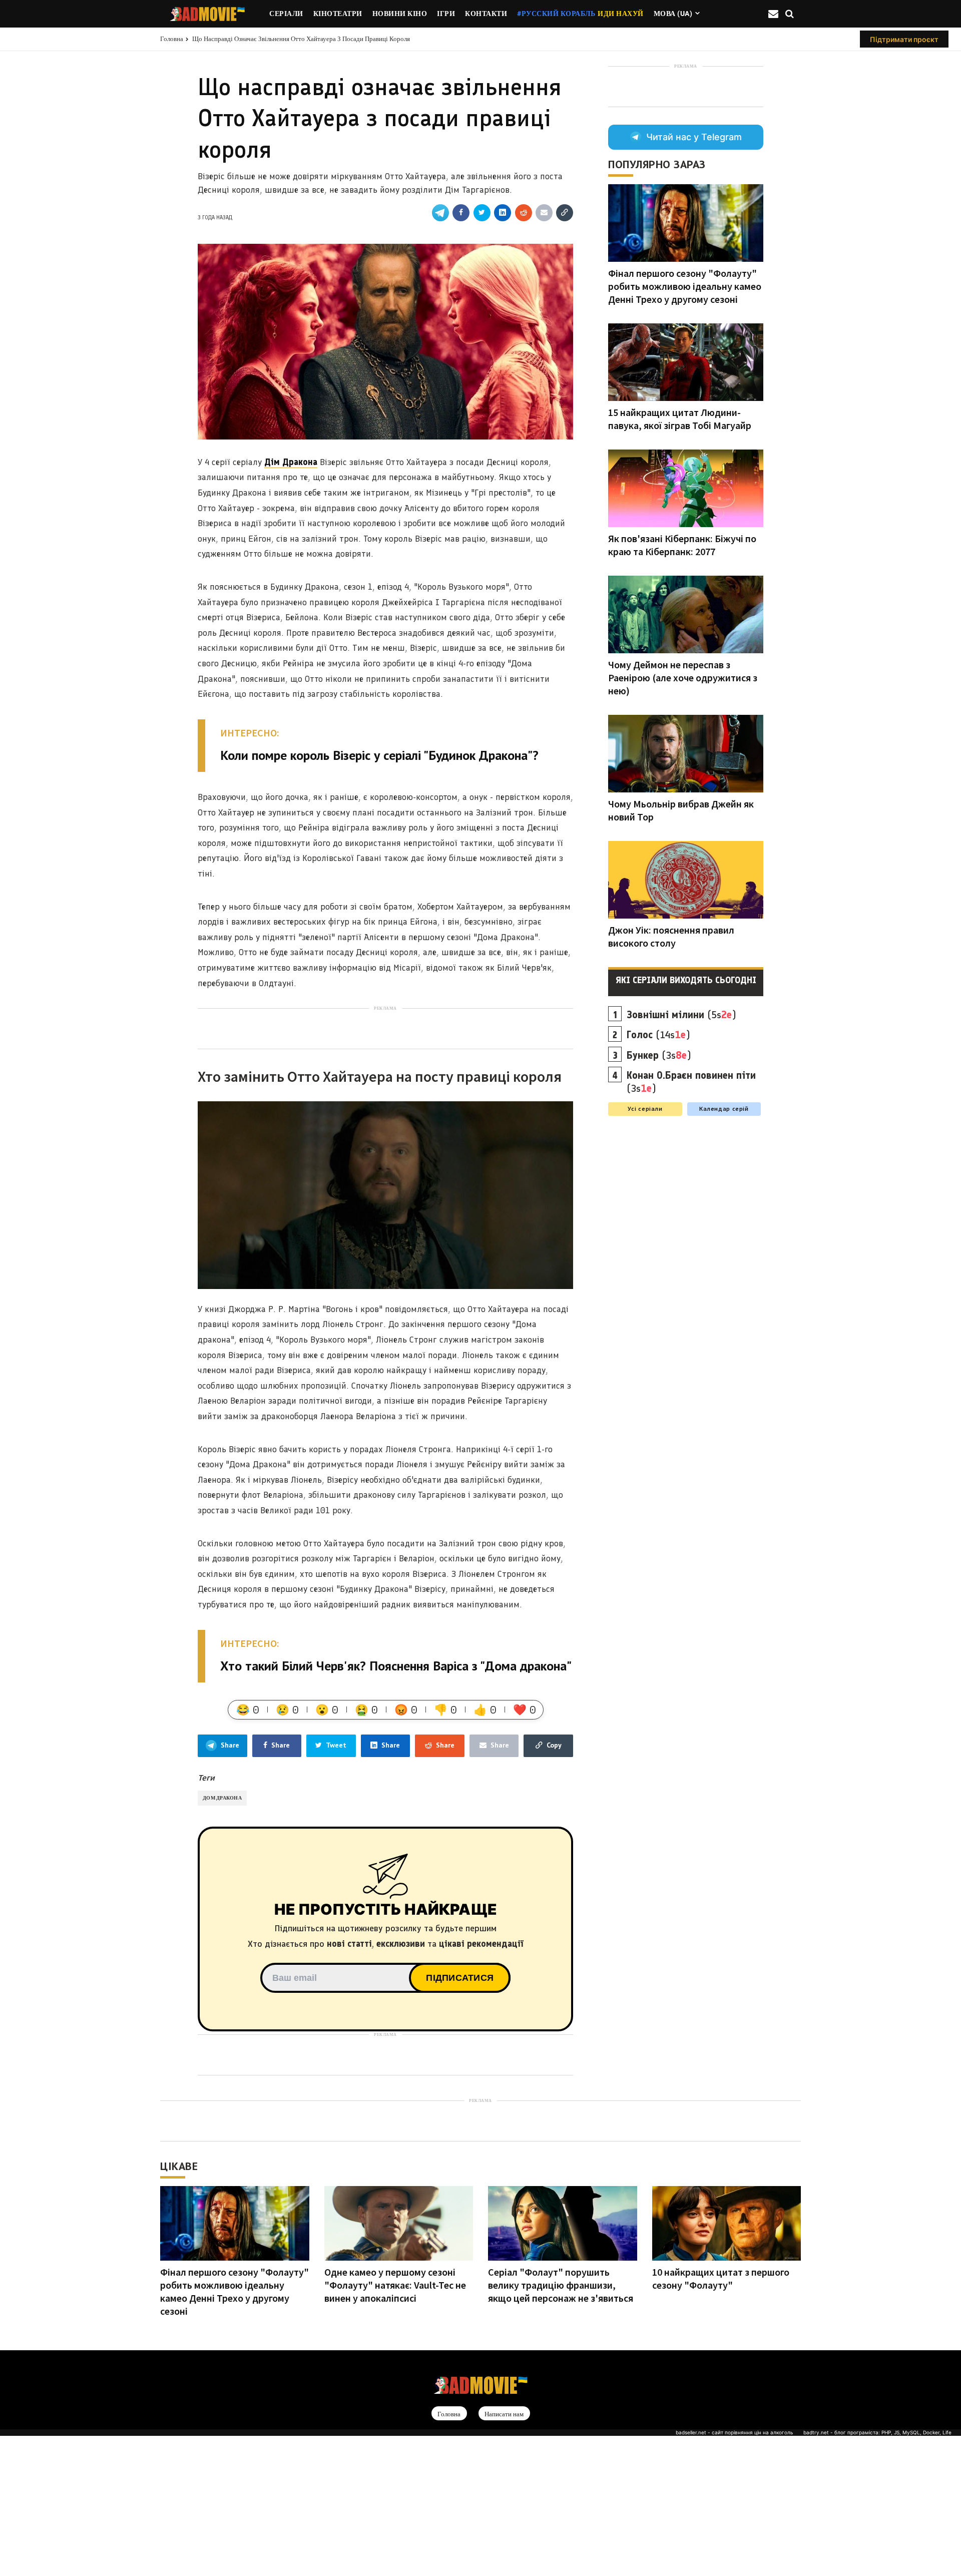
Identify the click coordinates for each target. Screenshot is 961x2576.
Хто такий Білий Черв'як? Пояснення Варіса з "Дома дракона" (396, 1666)
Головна (172, 39)
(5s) (681, 1015)
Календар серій (724, 1109)
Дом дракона (222, 1798)
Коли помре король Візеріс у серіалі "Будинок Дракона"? (379, 755)
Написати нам (504, 2414)
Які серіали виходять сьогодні (686, 980)
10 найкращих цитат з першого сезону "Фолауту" (721, 2278)
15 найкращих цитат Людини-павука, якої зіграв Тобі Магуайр (680, 419)
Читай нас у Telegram (694, 137)
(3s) (659, 1055)
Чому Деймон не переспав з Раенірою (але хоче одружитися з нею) (683, 678)
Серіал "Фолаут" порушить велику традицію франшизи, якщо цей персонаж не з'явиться (561, 2285)
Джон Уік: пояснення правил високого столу (671, 936)
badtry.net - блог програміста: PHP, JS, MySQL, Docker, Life (877, 2432)
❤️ (525, 1709)
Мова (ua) (673, 14)
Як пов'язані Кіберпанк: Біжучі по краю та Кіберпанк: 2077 (682, 545)
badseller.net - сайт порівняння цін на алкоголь (735, 2432)
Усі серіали (645, 1109)
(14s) (658, 1035)
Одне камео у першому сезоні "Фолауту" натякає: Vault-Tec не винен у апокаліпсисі (395, 2285)
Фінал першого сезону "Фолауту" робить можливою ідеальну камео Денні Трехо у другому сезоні (685, 286)
